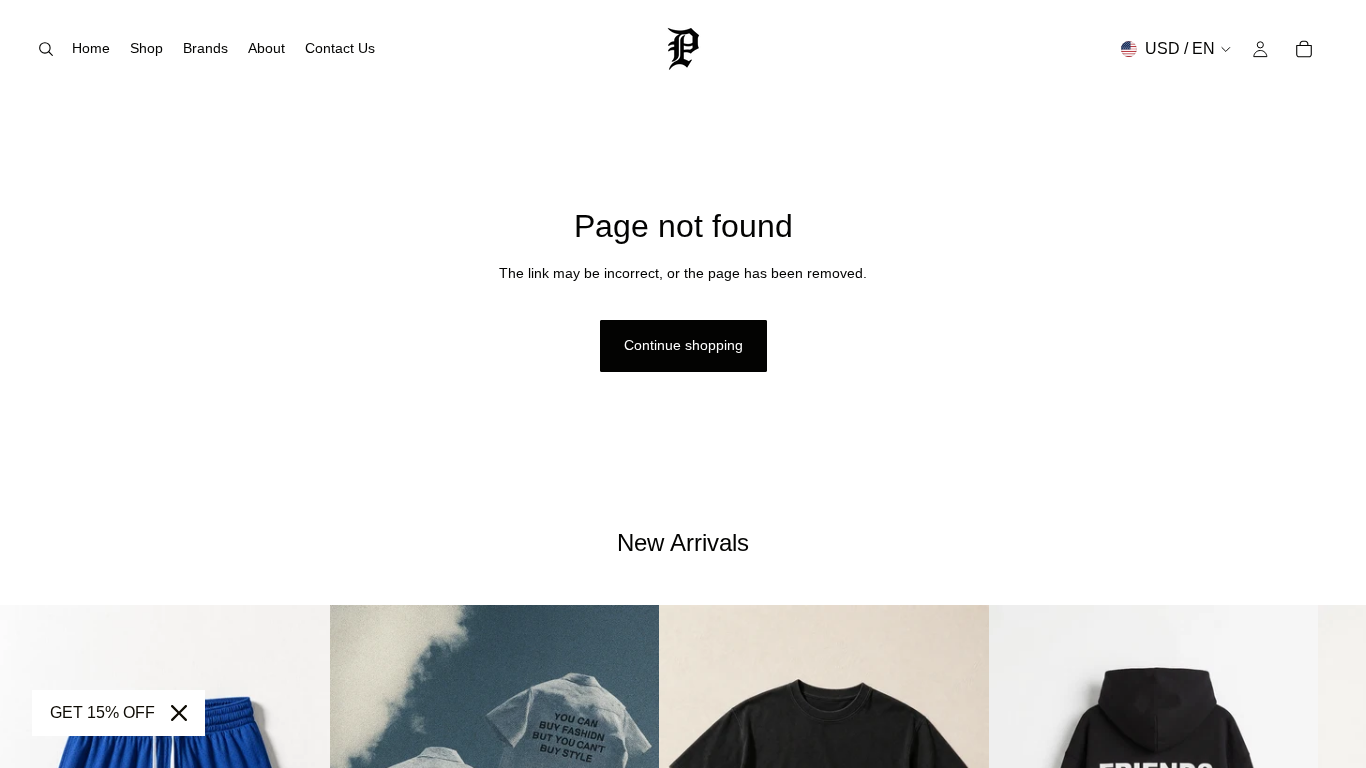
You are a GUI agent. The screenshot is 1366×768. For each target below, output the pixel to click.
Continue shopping (683, 345)
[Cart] (1304, 49)
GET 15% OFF (102, 712)
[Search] (46, 49)
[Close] (179, 713)
